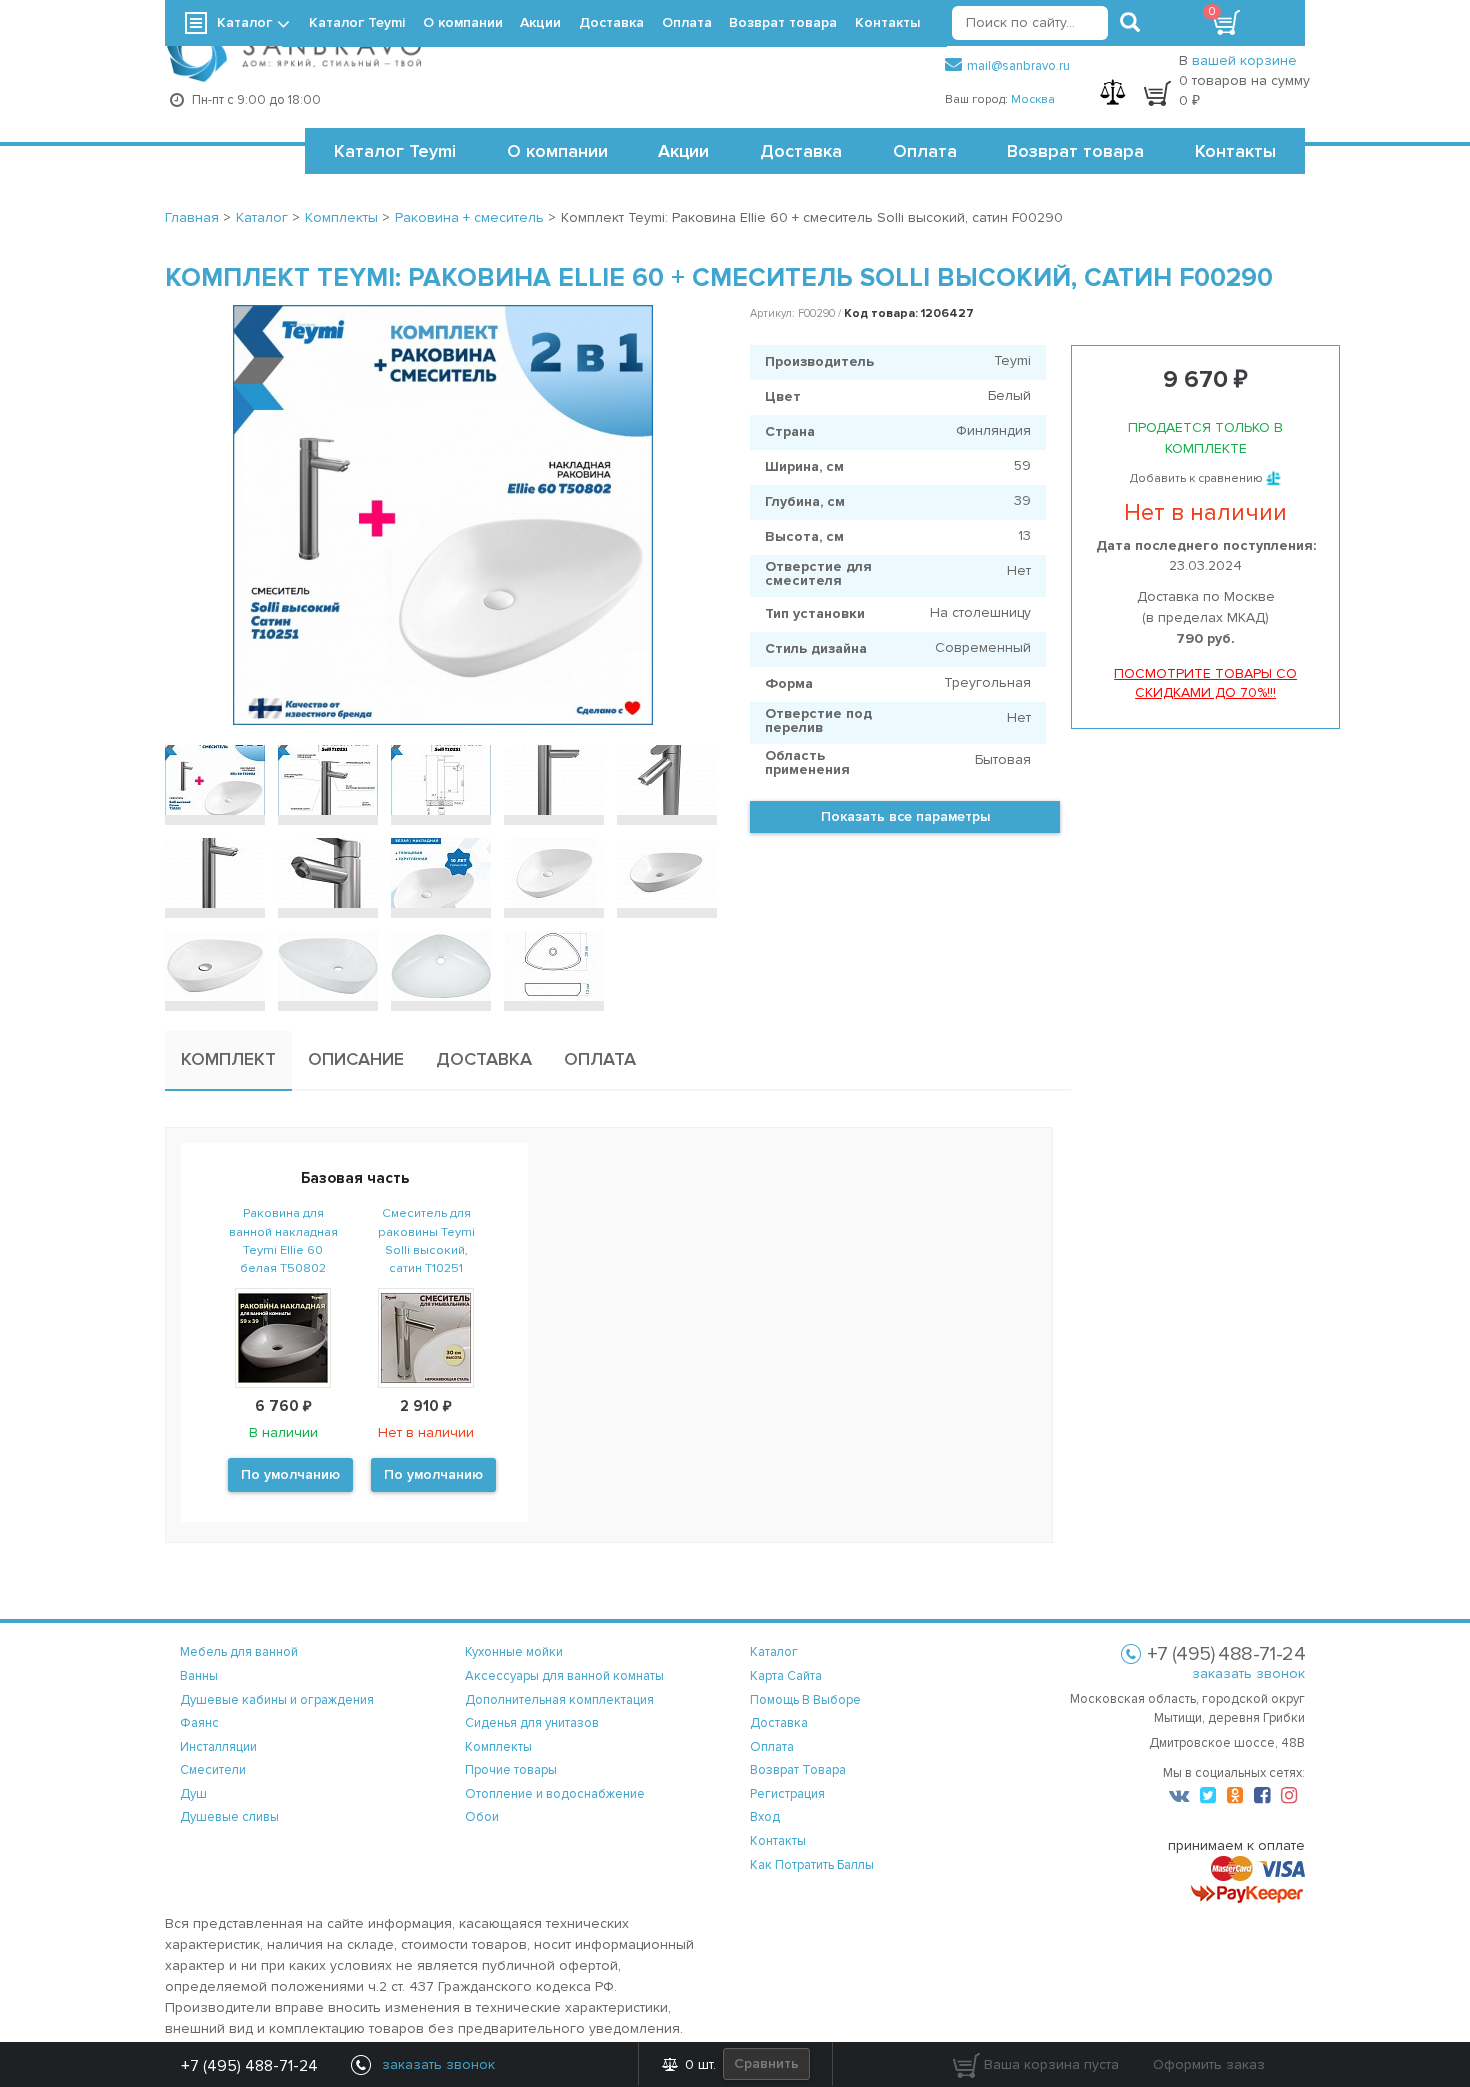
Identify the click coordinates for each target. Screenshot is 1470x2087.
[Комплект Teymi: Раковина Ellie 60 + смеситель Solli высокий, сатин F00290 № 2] (328, 780)
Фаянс (199, 1723)
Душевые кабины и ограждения (277, 1700)
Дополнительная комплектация (559, 1700)
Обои (482, 1817)
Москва (1033, 99)
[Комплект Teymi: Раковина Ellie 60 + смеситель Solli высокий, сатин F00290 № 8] (441, 873)
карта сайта (786, 1676)
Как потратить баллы (812, 1865)
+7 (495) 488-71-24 (249, 2066)
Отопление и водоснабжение (555, 1794)
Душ (193, 1794)
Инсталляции (218, 1747)
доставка (779, 1723)
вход (765, 1817)
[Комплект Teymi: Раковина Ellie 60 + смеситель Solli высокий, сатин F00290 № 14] (554, 966)
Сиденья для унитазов (532, 1723)
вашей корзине (1244, 60)
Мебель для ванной (239, 1652)
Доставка (801, 151)
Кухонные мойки (514, 1652)
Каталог (244, 22)
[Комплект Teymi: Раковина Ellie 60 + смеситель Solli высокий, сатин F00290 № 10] (667, 873)
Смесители (213, 1770)
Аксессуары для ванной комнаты (564, 1676)
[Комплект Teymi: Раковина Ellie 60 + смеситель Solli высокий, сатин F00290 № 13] (441, 966)
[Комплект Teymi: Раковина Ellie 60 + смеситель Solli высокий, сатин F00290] (442, 515)
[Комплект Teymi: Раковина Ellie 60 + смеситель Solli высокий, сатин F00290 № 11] (215, 966)
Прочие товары (511, 1770)
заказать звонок (1248, 1673)
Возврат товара (1075, 151)
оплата (772, 1747)
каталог (774, 1652)
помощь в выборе (805, 1700)
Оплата (925, 151)
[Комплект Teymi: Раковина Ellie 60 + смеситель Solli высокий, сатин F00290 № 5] (667, 780)
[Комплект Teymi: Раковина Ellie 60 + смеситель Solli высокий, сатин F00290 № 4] (554, 780)
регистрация (787, 1794)
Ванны (199, 1676)
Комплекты (498, 1747)
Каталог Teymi (395, 151)
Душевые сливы (229, 1817)
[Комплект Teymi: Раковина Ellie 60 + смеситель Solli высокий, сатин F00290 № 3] (441, 780)
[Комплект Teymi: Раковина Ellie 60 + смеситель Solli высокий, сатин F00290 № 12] (328, 966)
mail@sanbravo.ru (1018, 66)
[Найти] (1130, 23)
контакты (778, 1841)
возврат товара (798, 1770)
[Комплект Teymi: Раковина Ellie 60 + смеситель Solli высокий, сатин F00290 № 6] (215, 873)
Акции (683, 151)
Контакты (1235, 151)
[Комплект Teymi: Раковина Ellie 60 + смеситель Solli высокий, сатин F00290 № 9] (554, 873)
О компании (557, 151)
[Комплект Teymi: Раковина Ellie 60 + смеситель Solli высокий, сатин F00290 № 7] (328, 873)
